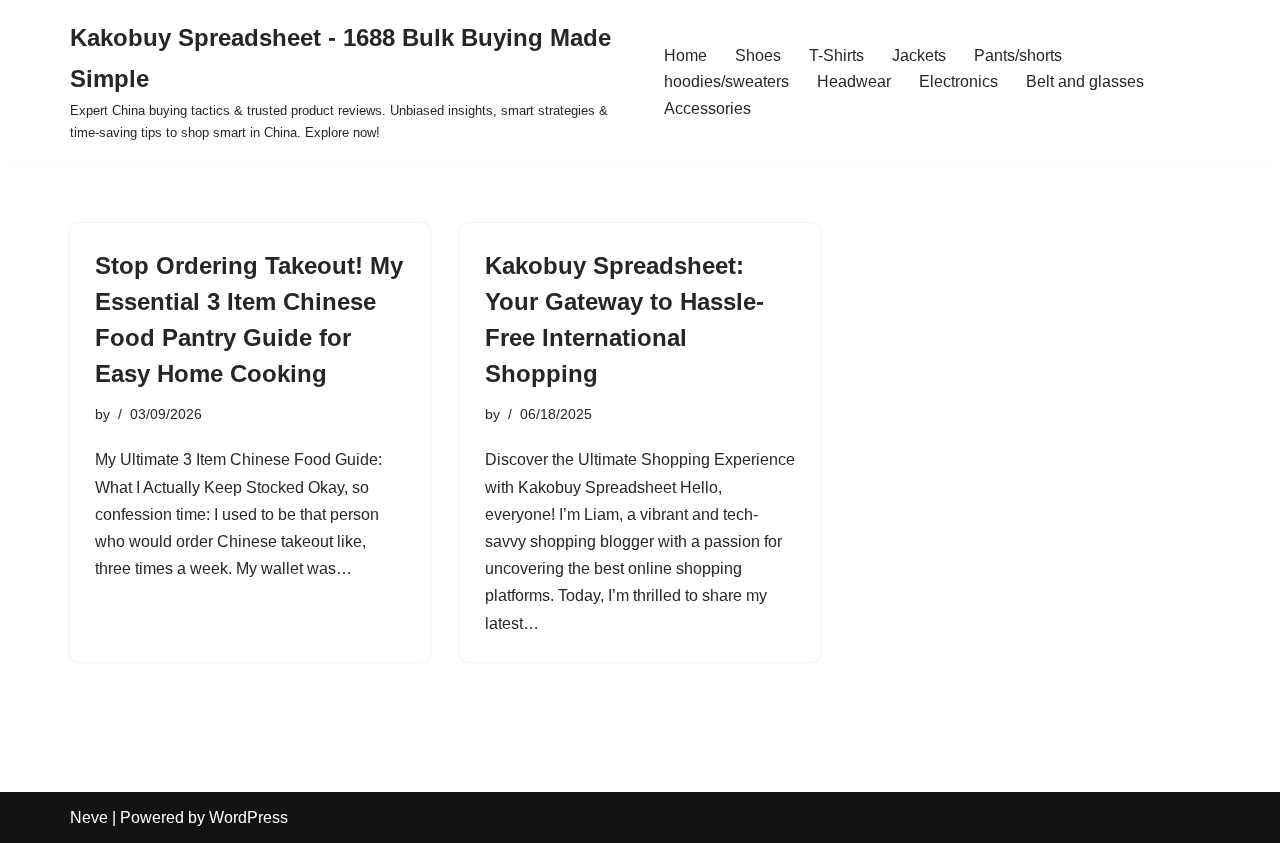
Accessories (707, 108)
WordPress (248, 817)
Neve (89, 817)
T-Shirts (836, 55)
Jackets (919, 55)
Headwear (854, 81)
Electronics (958, 81)
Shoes (758, 55)
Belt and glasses (1085, 81)
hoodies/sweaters (726, 81)
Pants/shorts (1018, 55)
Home (685, 55)
